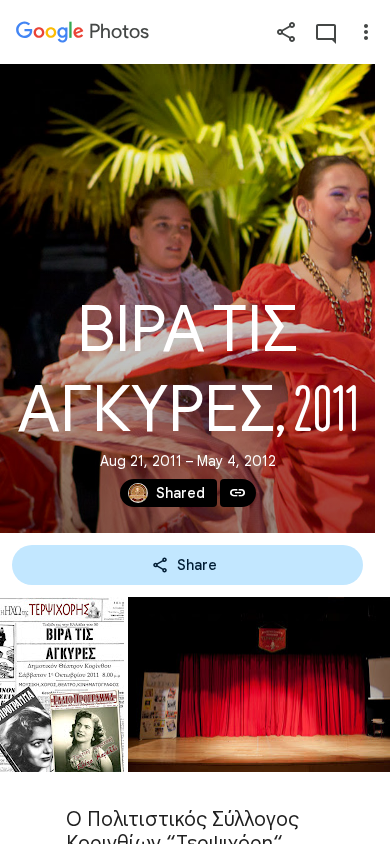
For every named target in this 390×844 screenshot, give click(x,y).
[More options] (366, 32)
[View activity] (326, 32)
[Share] (286, 32)
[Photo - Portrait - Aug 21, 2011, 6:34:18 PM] (62, 684)
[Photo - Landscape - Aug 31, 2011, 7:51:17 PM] (259, 684)
